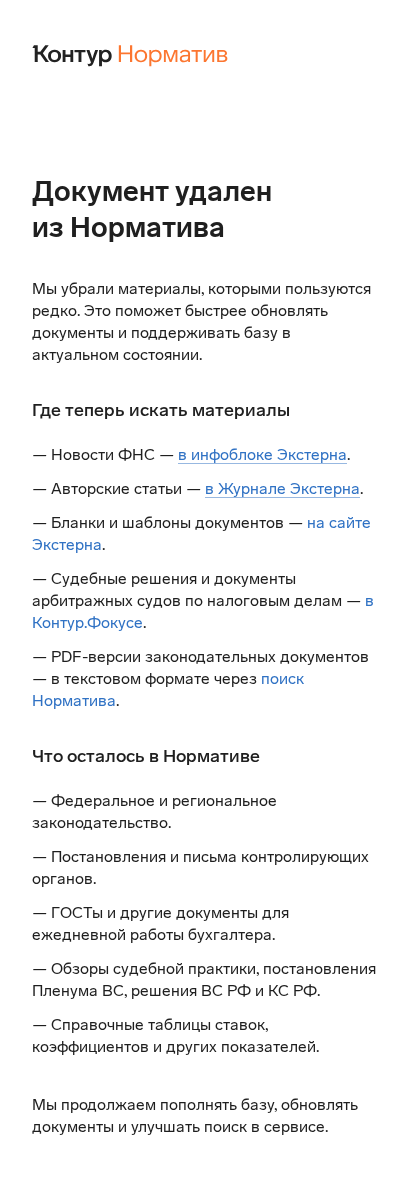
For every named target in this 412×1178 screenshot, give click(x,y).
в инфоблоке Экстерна (262, 454)
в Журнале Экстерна (282, 488)
